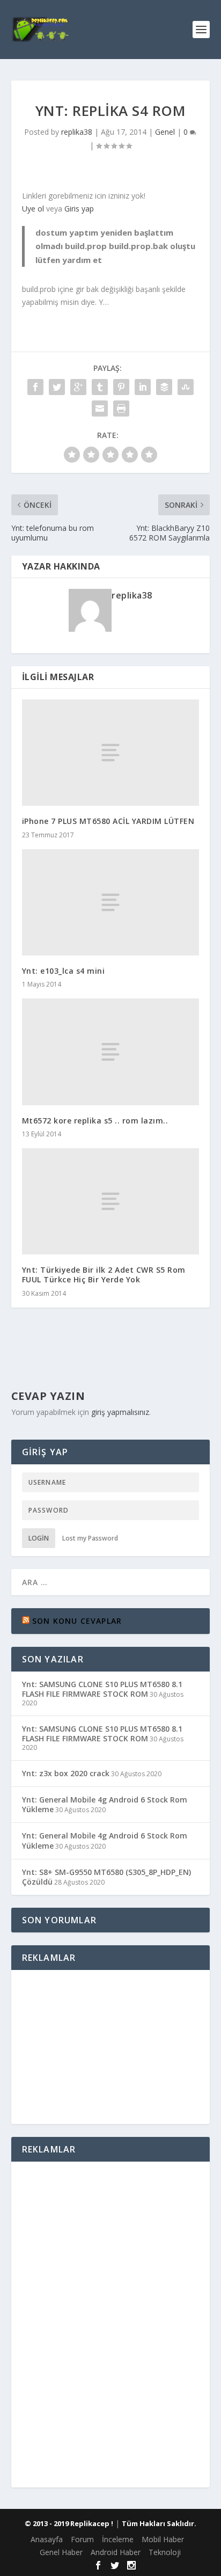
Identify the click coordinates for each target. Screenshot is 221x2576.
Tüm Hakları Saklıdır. (159, 2523)
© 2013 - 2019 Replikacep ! (69, 2523)
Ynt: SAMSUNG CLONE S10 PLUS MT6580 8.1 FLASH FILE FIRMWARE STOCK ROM (102, 1689)
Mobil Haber (163, 2539)
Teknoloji (165, 2552)
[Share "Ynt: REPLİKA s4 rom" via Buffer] (164, 387)
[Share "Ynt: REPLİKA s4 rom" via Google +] (78, 387)
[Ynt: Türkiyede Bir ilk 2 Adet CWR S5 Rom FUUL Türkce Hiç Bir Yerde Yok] (111, 1201)
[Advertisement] (110, 2045)
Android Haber (116, 2552)
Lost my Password (90, 1538)
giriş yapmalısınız (120, 1412)
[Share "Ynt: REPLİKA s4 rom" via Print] (121, 408)
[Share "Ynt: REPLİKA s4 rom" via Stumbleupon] (186, 387)
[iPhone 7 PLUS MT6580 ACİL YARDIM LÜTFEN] (111, 753)
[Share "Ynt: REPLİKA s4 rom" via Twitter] (57, 387)
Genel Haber (61, 2552)
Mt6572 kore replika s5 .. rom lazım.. (95, 1121)
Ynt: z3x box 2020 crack (66, 1773)
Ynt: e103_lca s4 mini (64, 971)
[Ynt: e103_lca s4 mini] (111, 902)
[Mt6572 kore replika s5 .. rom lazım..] (111, 1052)
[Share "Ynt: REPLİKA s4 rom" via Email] (100, 408)
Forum (82, 2539)
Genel (165, 132)
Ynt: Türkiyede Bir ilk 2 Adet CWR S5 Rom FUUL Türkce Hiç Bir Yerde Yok (104, 1275)
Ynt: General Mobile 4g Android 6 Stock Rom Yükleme (105, 1804)
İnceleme (118, 2539)
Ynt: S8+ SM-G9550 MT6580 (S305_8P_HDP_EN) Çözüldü (106, 1877)
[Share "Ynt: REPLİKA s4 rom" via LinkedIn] (143, 387)
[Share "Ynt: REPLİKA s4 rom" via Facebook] (35, 387)
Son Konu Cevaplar (77, 1621)
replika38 (77, 132)
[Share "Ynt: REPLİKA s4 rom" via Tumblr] (100, 387)
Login (39, 1538)
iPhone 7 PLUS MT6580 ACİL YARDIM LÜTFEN (108, 821)
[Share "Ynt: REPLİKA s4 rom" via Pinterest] (121, 387)
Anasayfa (47, 2539)
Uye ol (33, 209)
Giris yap (79, 209)
